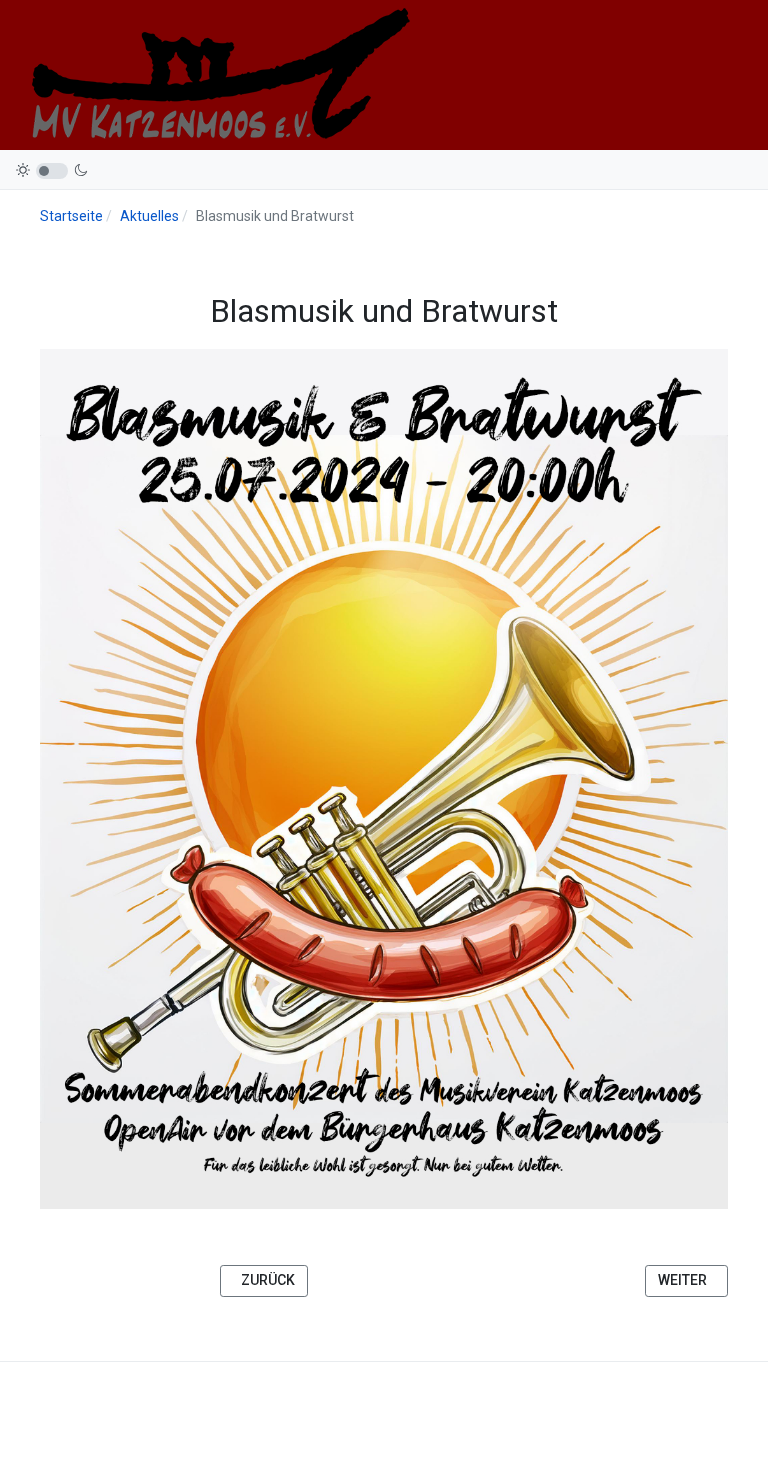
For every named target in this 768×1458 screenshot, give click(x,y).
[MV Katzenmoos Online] (218, 73)
